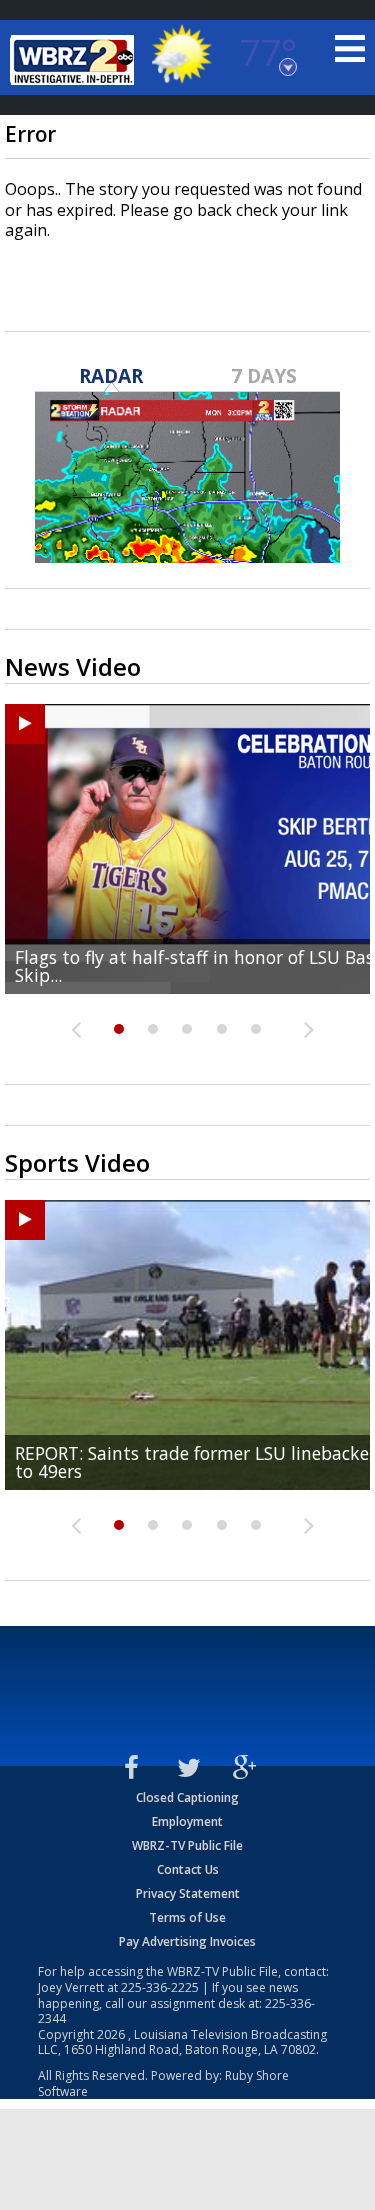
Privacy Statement (188, 1893)
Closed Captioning (187, 1797)
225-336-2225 (160, 1987)
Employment (187, 1821)
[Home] (75, 60)
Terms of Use (187, 1917)
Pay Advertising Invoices (187, 1941)
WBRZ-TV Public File (187, 1845)
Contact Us (188, 1869)
